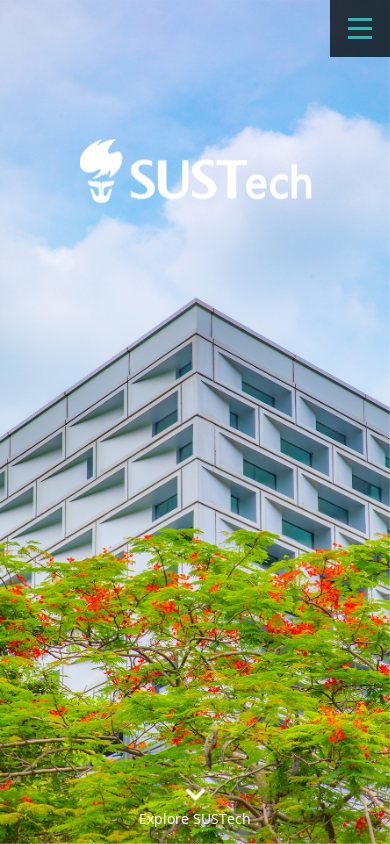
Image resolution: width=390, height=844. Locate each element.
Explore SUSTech (195, 818)
